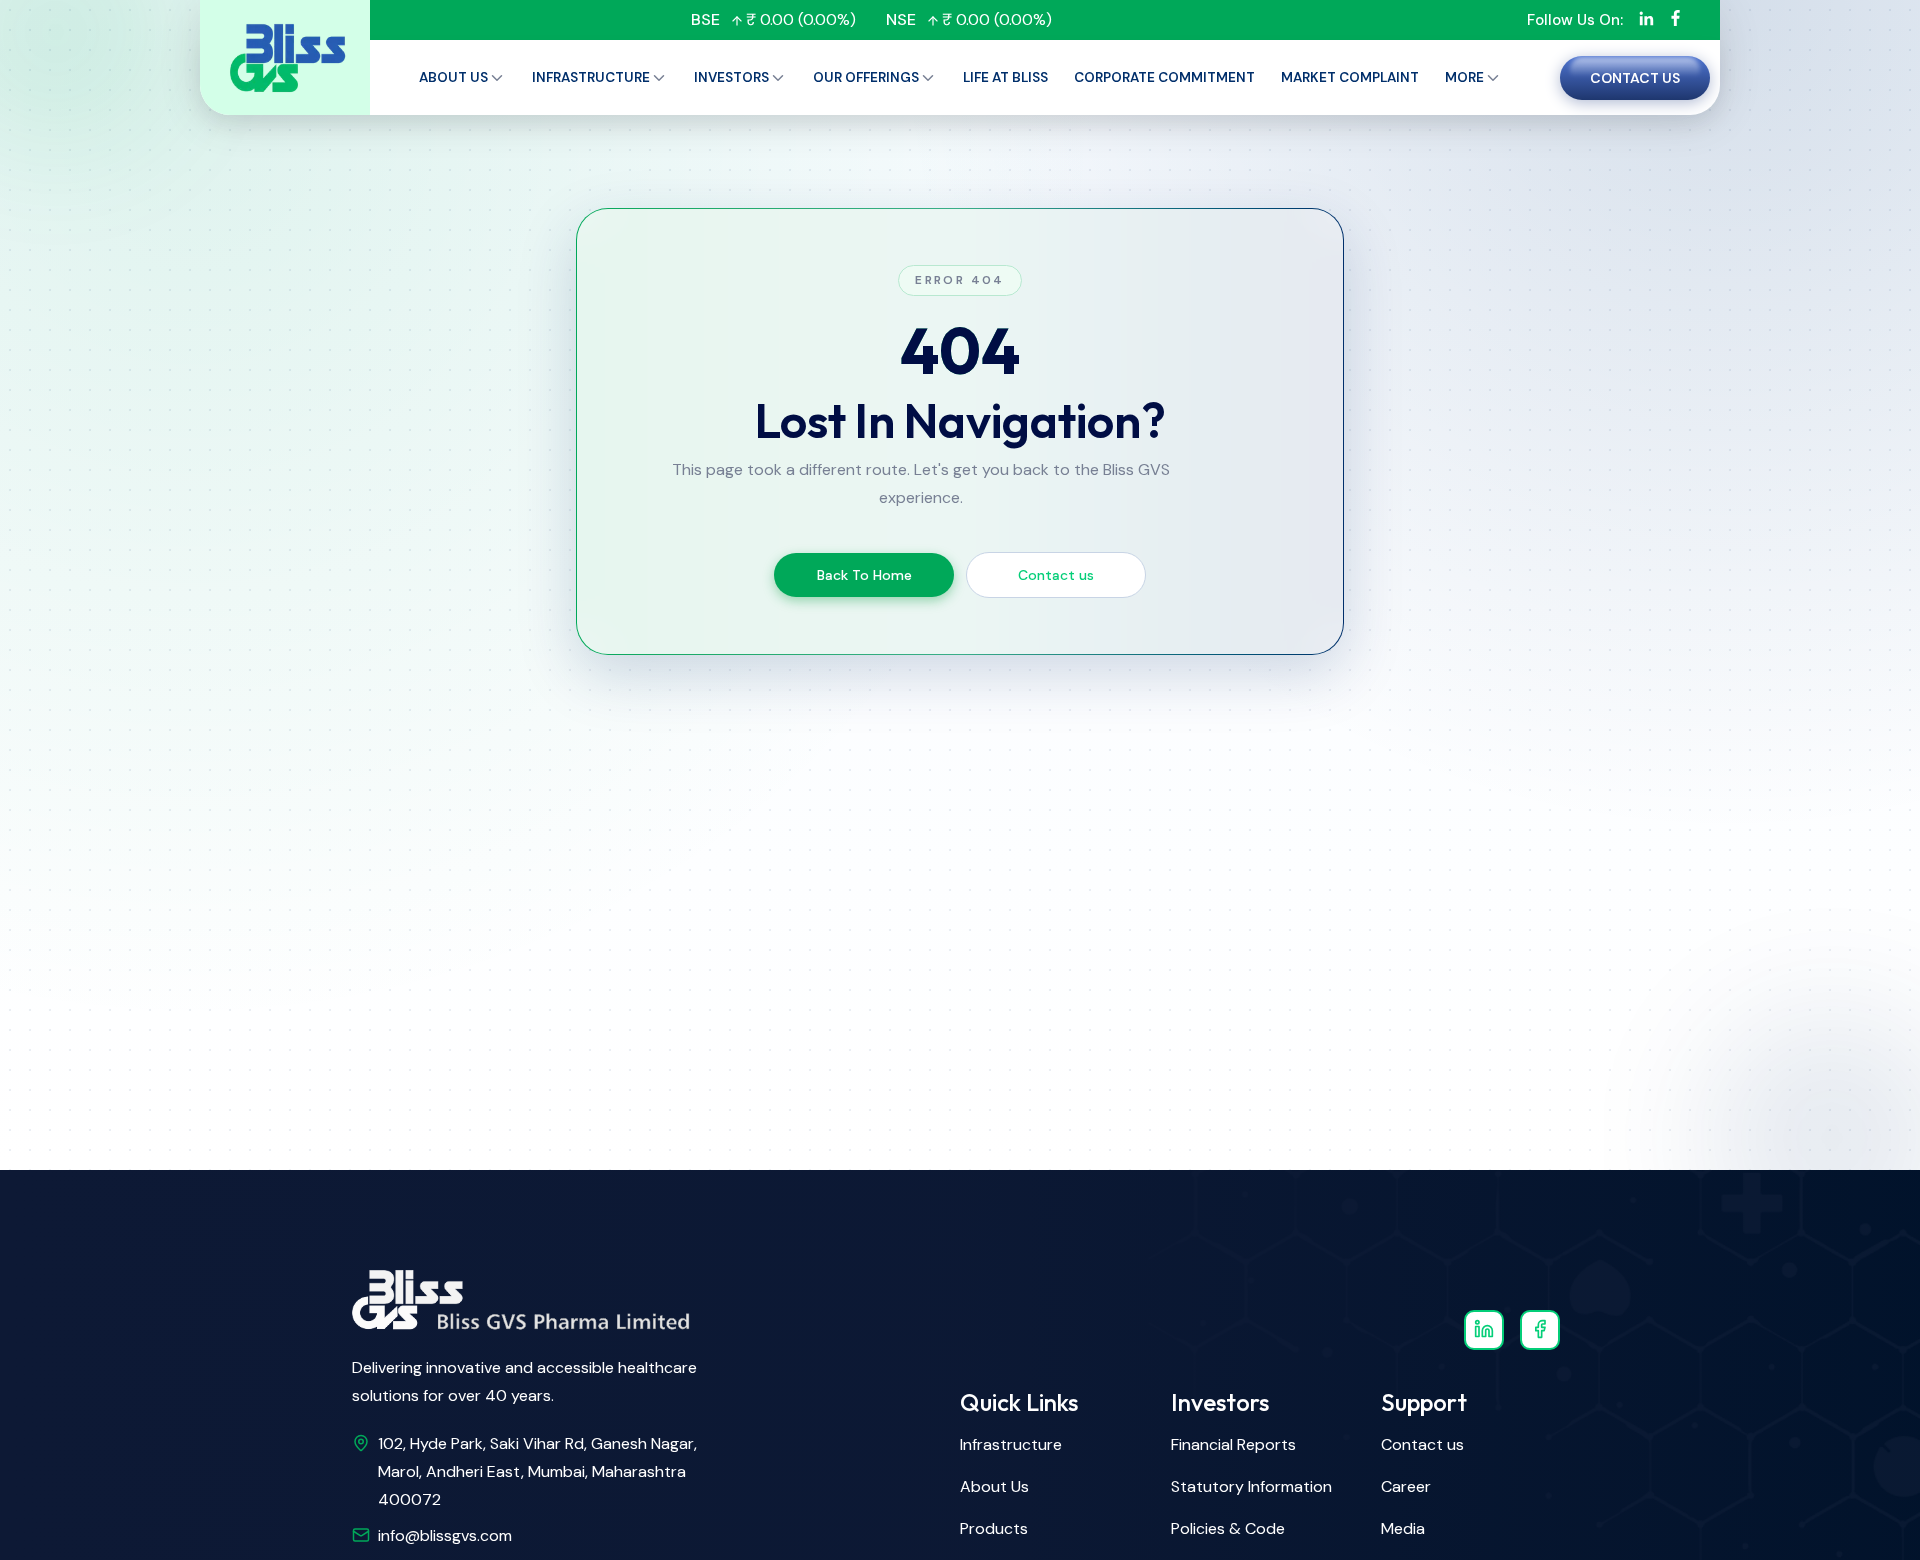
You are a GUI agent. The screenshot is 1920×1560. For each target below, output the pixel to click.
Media (1403, 1528)
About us (453, 77)
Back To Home (864, 575)
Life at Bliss (1005, 77)
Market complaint (1350, 77)
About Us (994, 1486)
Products (994, 1528)
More (1464, 77)
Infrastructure (591, 77)
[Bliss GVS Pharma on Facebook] (1540, 1330)
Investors (731, 77)
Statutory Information (1251, 1486)
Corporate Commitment (1164, 77)
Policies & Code (1228, 1528)
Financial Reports (1233, 1444)
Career (1406, 1486)
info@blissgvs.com (445, 1535)
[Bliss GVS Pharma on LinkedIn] (1484, 1330)
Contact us (1635, 78)
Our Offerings (866, 77)
